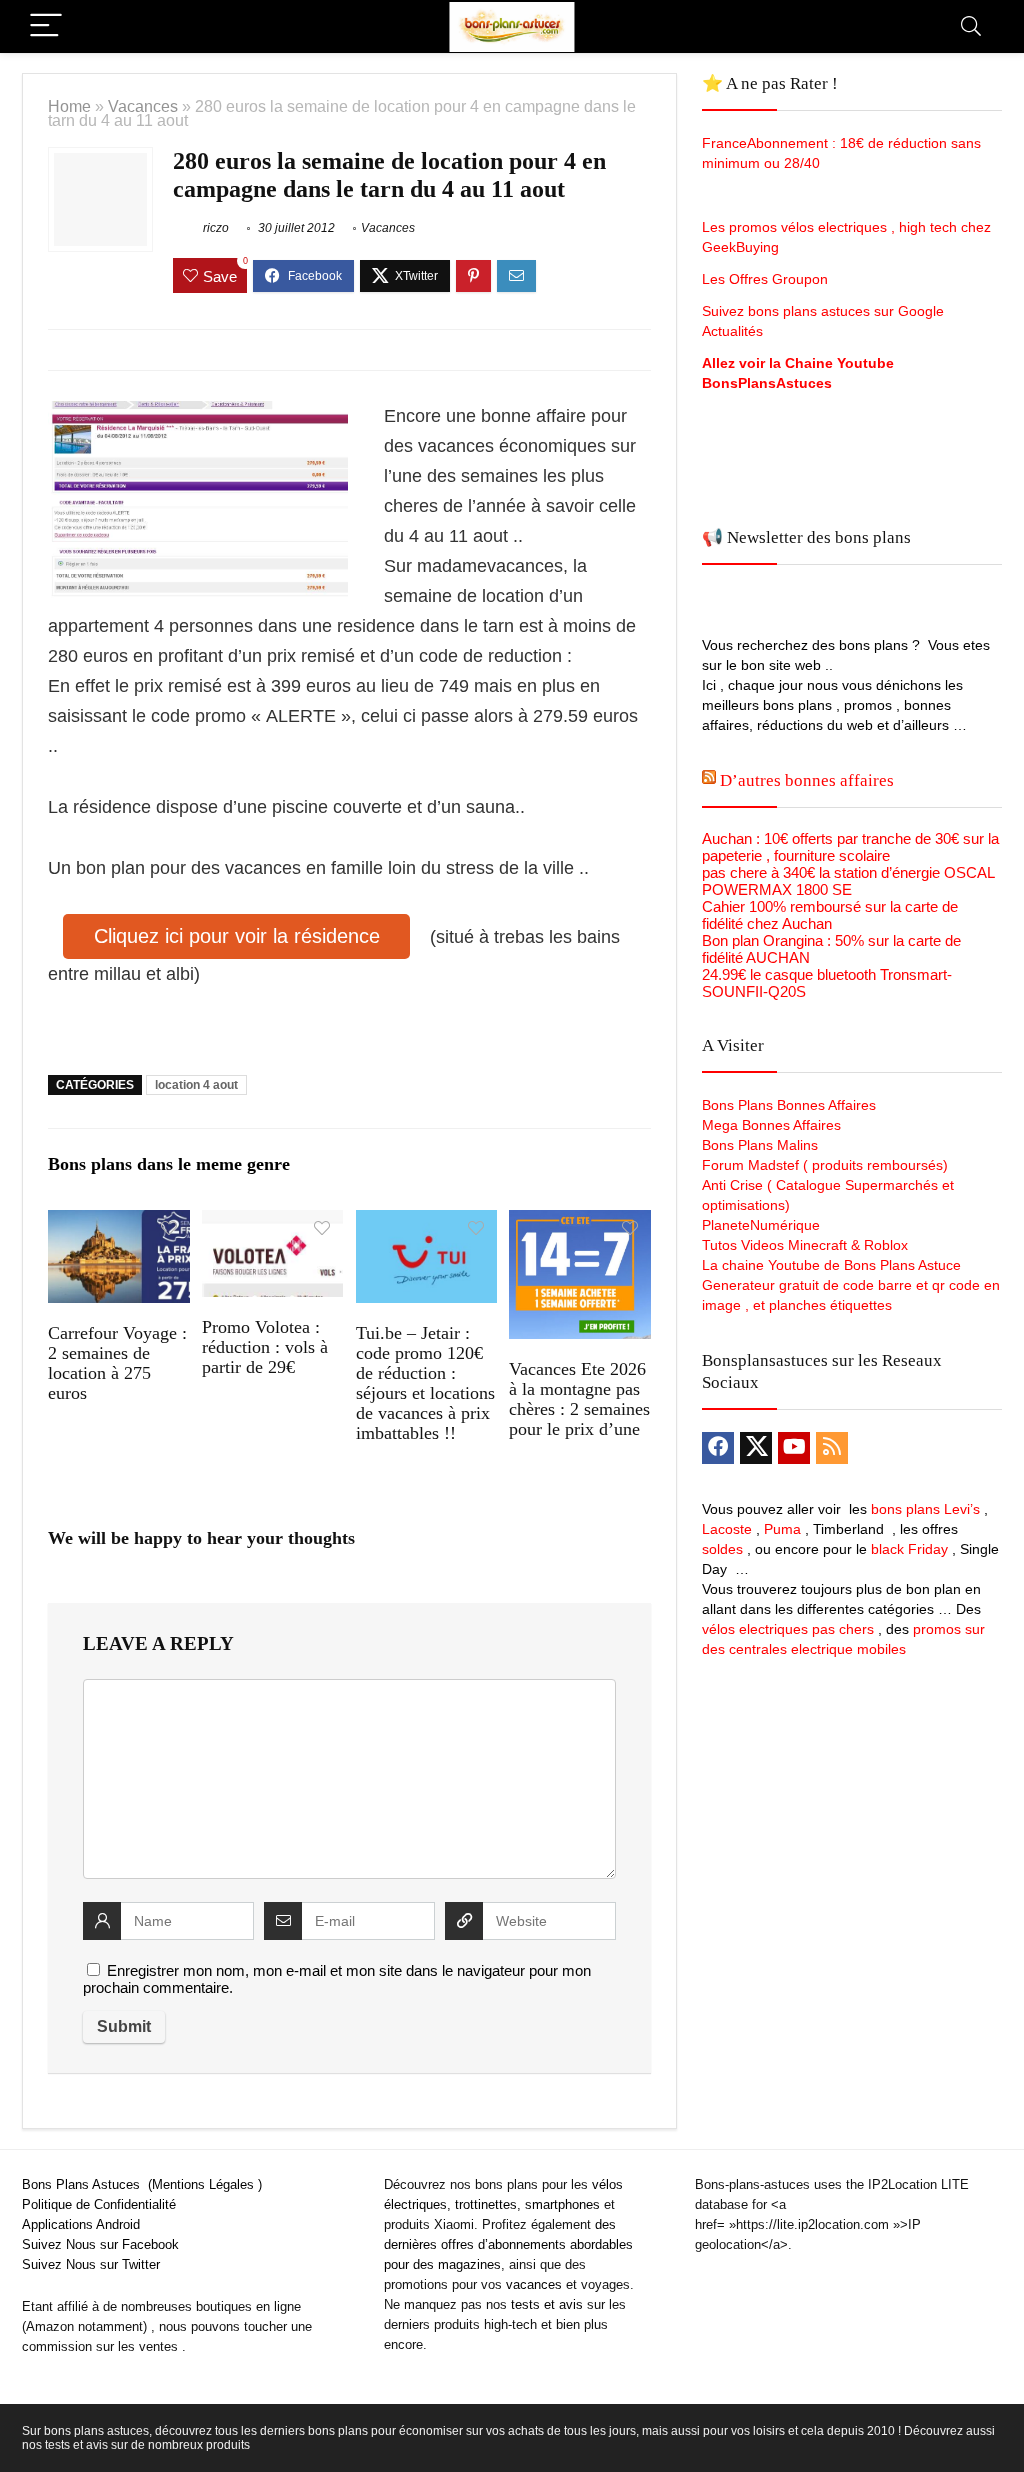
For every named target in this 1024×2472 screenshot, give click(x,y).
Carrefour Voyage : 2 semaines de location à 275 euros (117, 1363)
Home (69, 106)
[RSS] (832, 1448)
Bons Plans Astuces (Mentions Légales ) (142, 2184)
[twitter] (756, 1448)
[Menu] (46, 26)
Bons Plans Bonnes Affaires (789, 1105)
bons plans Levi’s (925, 1509)
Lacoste (727, 1529)
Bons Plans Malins (760, 1145)
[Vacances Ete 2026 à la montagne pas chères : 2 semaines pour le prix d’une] (579, 1223)
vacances (534, 2284)
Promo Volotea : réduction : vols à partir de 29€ (265, 1347)
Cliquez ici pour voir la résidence (237, 936)
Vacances (143, 106)
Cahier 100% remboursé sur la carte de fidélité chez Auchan (830, 915)
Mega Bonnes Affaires (771, 1125)
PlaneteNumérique (761, 1225)
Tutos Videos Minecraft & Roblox (805, 1245)
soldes (722, 1549)
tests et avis (547, 2304)
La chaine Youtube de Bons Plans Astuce (831, 1265)
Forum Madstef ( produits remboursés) (825, 1165)
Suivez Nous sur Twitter (91, 2264)
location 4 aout (196, 1085)
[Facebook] (718, 1448)
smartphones (562, 2204)
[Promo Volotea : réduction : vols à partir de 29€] (272, 1223)
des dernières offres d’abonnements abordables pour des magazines (508, 2244)
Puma (782, 1529)
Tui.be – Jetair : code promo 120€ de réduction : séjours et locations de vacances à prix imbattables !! (425, 1383)
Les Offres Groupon (767, 279)
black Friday (909, 1549)
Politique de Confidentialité (99, 2204)
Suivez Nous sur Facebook (100, 2244)
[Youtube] (794, 1448)
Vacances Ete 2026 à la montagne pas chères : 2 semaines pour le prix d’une (579, 1399)
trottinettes (486, 2204)
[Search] (971, 26)
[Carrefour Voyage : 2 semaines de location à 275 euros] (118, 1223)
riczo (214, 228)
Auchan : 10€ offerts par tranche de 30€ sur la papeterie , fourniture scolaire (850, 847)
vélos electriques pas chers (788, 1629)
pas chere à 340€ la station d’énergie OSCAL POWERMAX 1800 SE (848, 881)
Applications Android (81, 2224)
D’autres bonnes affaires (807, 780)
